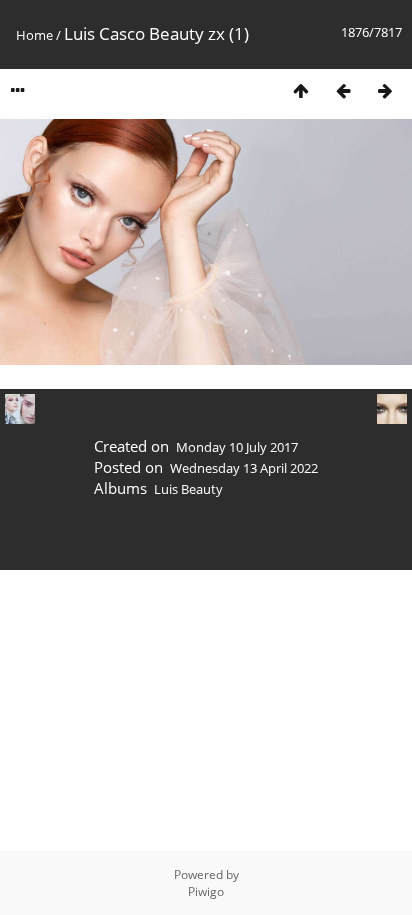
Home (34, 35)
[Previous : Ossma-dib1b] (343, 90)
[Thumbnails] (301, 90)
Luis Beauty (188, 489)
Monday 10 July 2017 (237, 447)
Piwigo (206, 891)
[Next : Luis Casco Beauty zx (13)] (385, 90)
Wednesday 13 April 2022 (244, 468)
